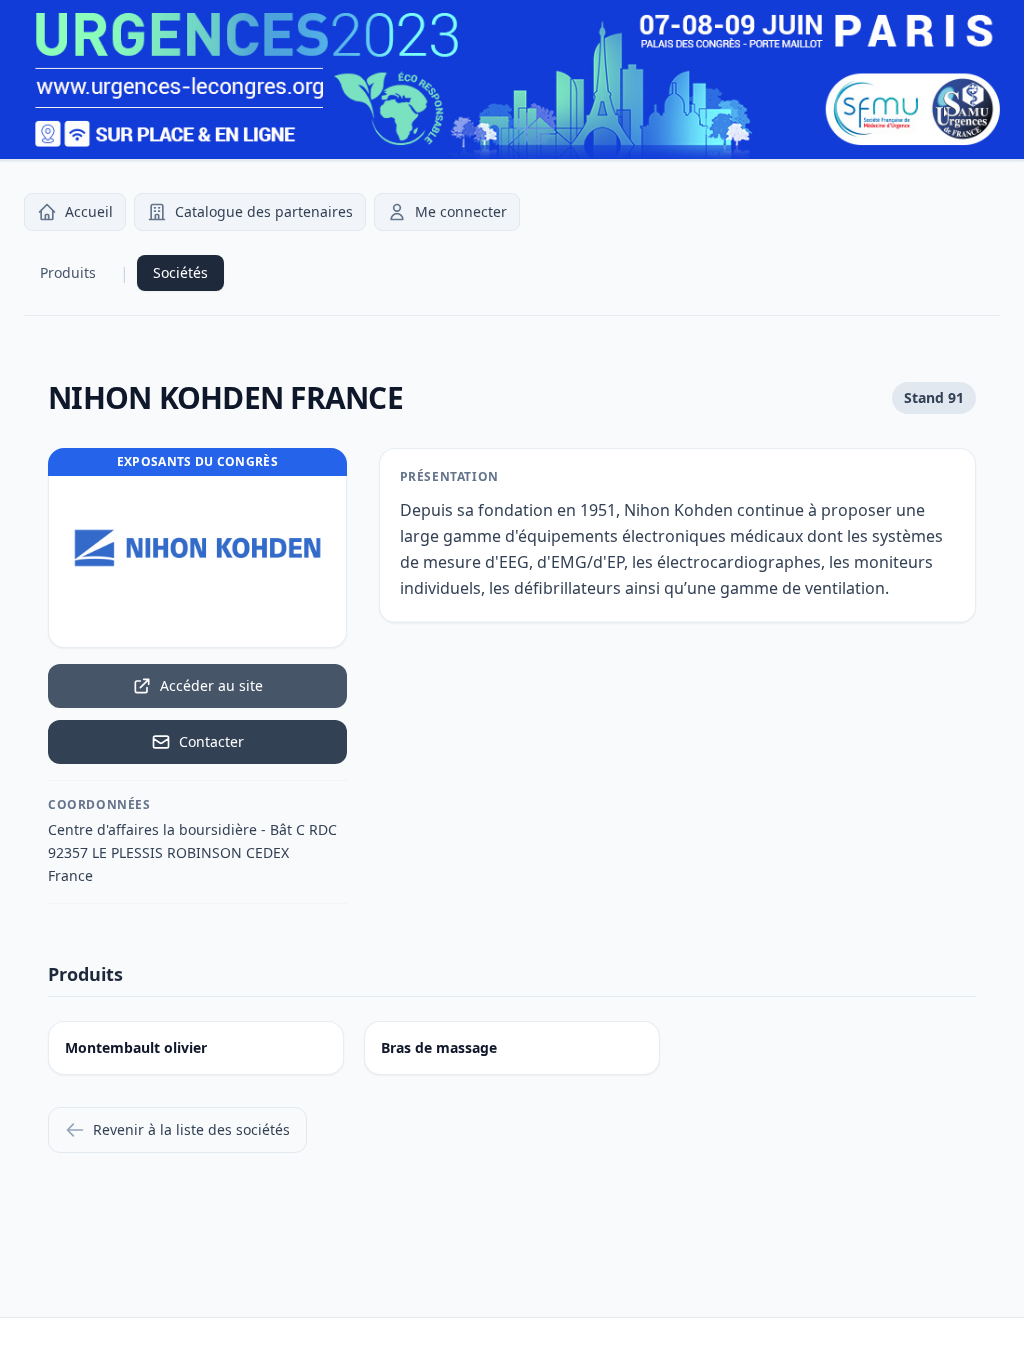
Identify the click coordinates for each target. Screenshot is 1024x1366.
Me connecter (461, 211)
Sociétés (180, 272)
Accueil (89, 211)
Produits (68, 272)
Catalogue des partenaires (264, 211)
